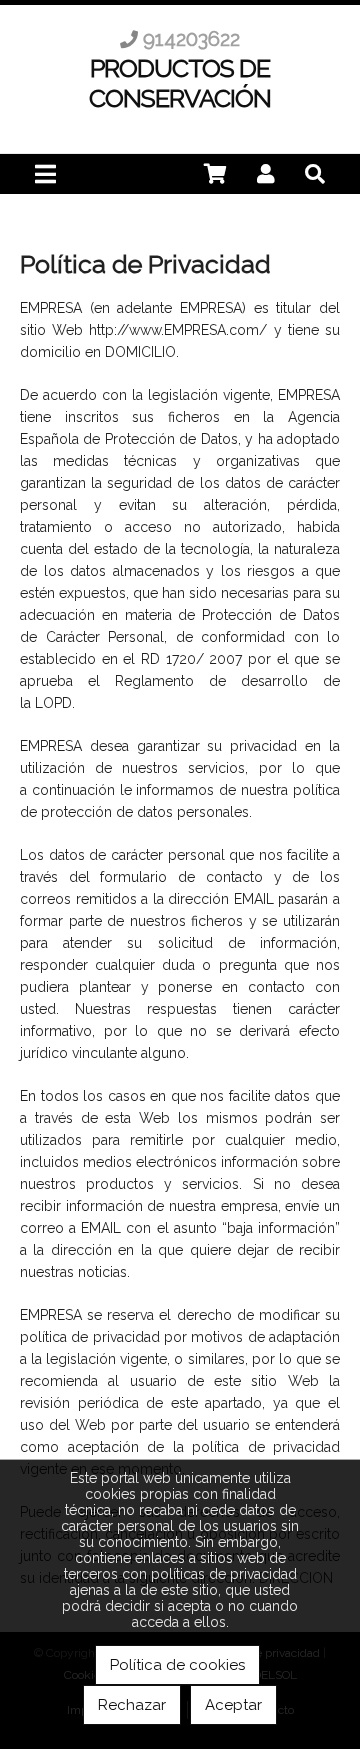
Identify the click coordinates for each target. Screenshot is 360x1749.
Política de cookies (177, 1665)
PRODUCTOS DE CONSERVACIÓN (180, 83)
